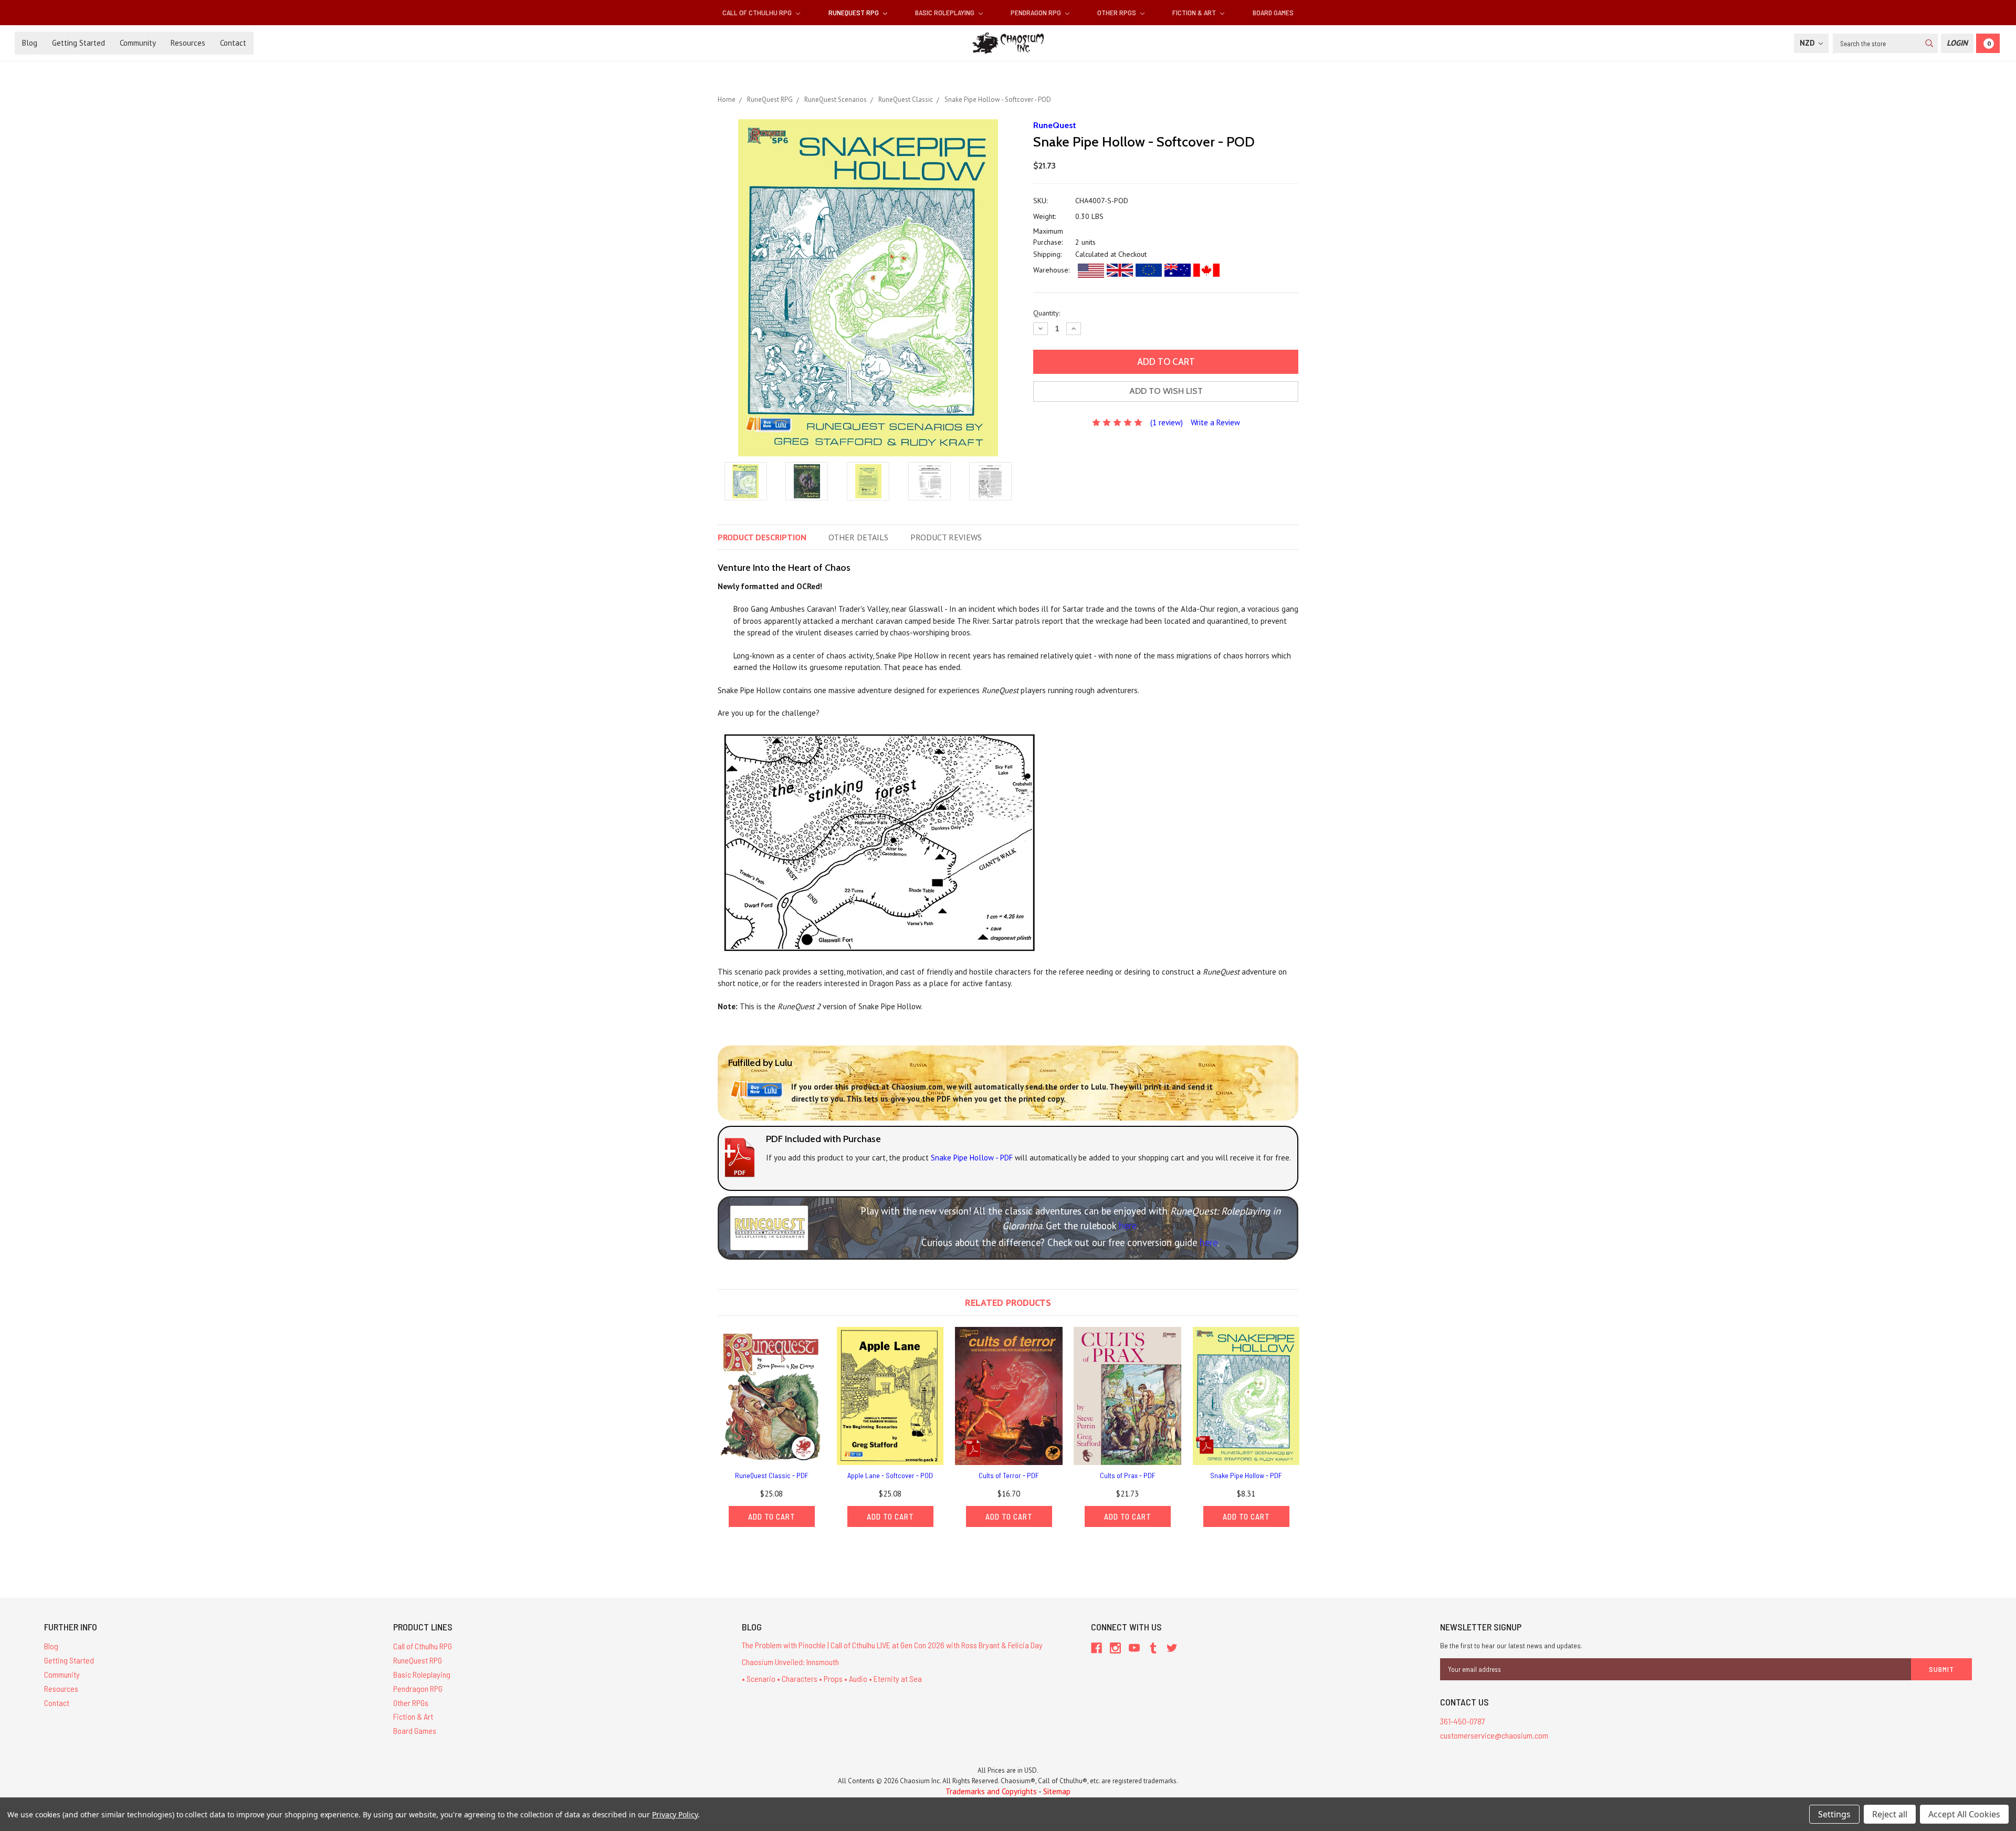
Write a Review (1215, 422)
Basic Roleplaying (946, 12)
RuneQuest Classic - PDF (772, 1475)
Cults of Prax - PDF (1128, 1475)
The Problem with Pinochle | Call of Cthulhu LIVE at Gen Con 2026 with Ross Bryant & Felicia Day (892, 1645)
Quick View (772, 1396)
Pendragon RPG (1037, 12)
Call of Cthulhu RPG (758, 12)
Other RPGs (1117, 12)
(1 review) (1167, 422)
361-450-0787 (1463, 1721)
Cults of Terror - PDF (1009, 1475)
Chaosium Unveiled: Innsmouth (790, 1662)
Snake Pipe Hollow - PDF (1246, 1475)
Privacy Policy (675, 1814)
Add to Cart (772, 1516)
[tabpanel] (772, 1427)
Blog (30, 43)
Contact (233, 43)
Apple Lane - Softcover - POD (890, 1475)
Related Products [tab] (1008, 1302)
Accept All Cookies (1964, 1814)
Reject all (1890, 1814)
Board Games (1273, 12)
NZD (1808, 43)
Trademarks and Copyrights (991, 1791)
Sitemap (1057, 1791)
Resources (188, 43)
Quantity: (1047, 313)
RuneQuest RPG (854, 12)
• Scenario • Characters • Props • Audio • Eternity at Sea (832, 1678)
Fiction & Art (1195, 12)
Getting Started (78, 43)
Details (858, 537)
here (1128, 1226)
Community (138, 43)
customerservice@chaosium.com (1494, 1735)
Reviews (946, 537)
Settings (1834, 1814)
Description (762, 537)
